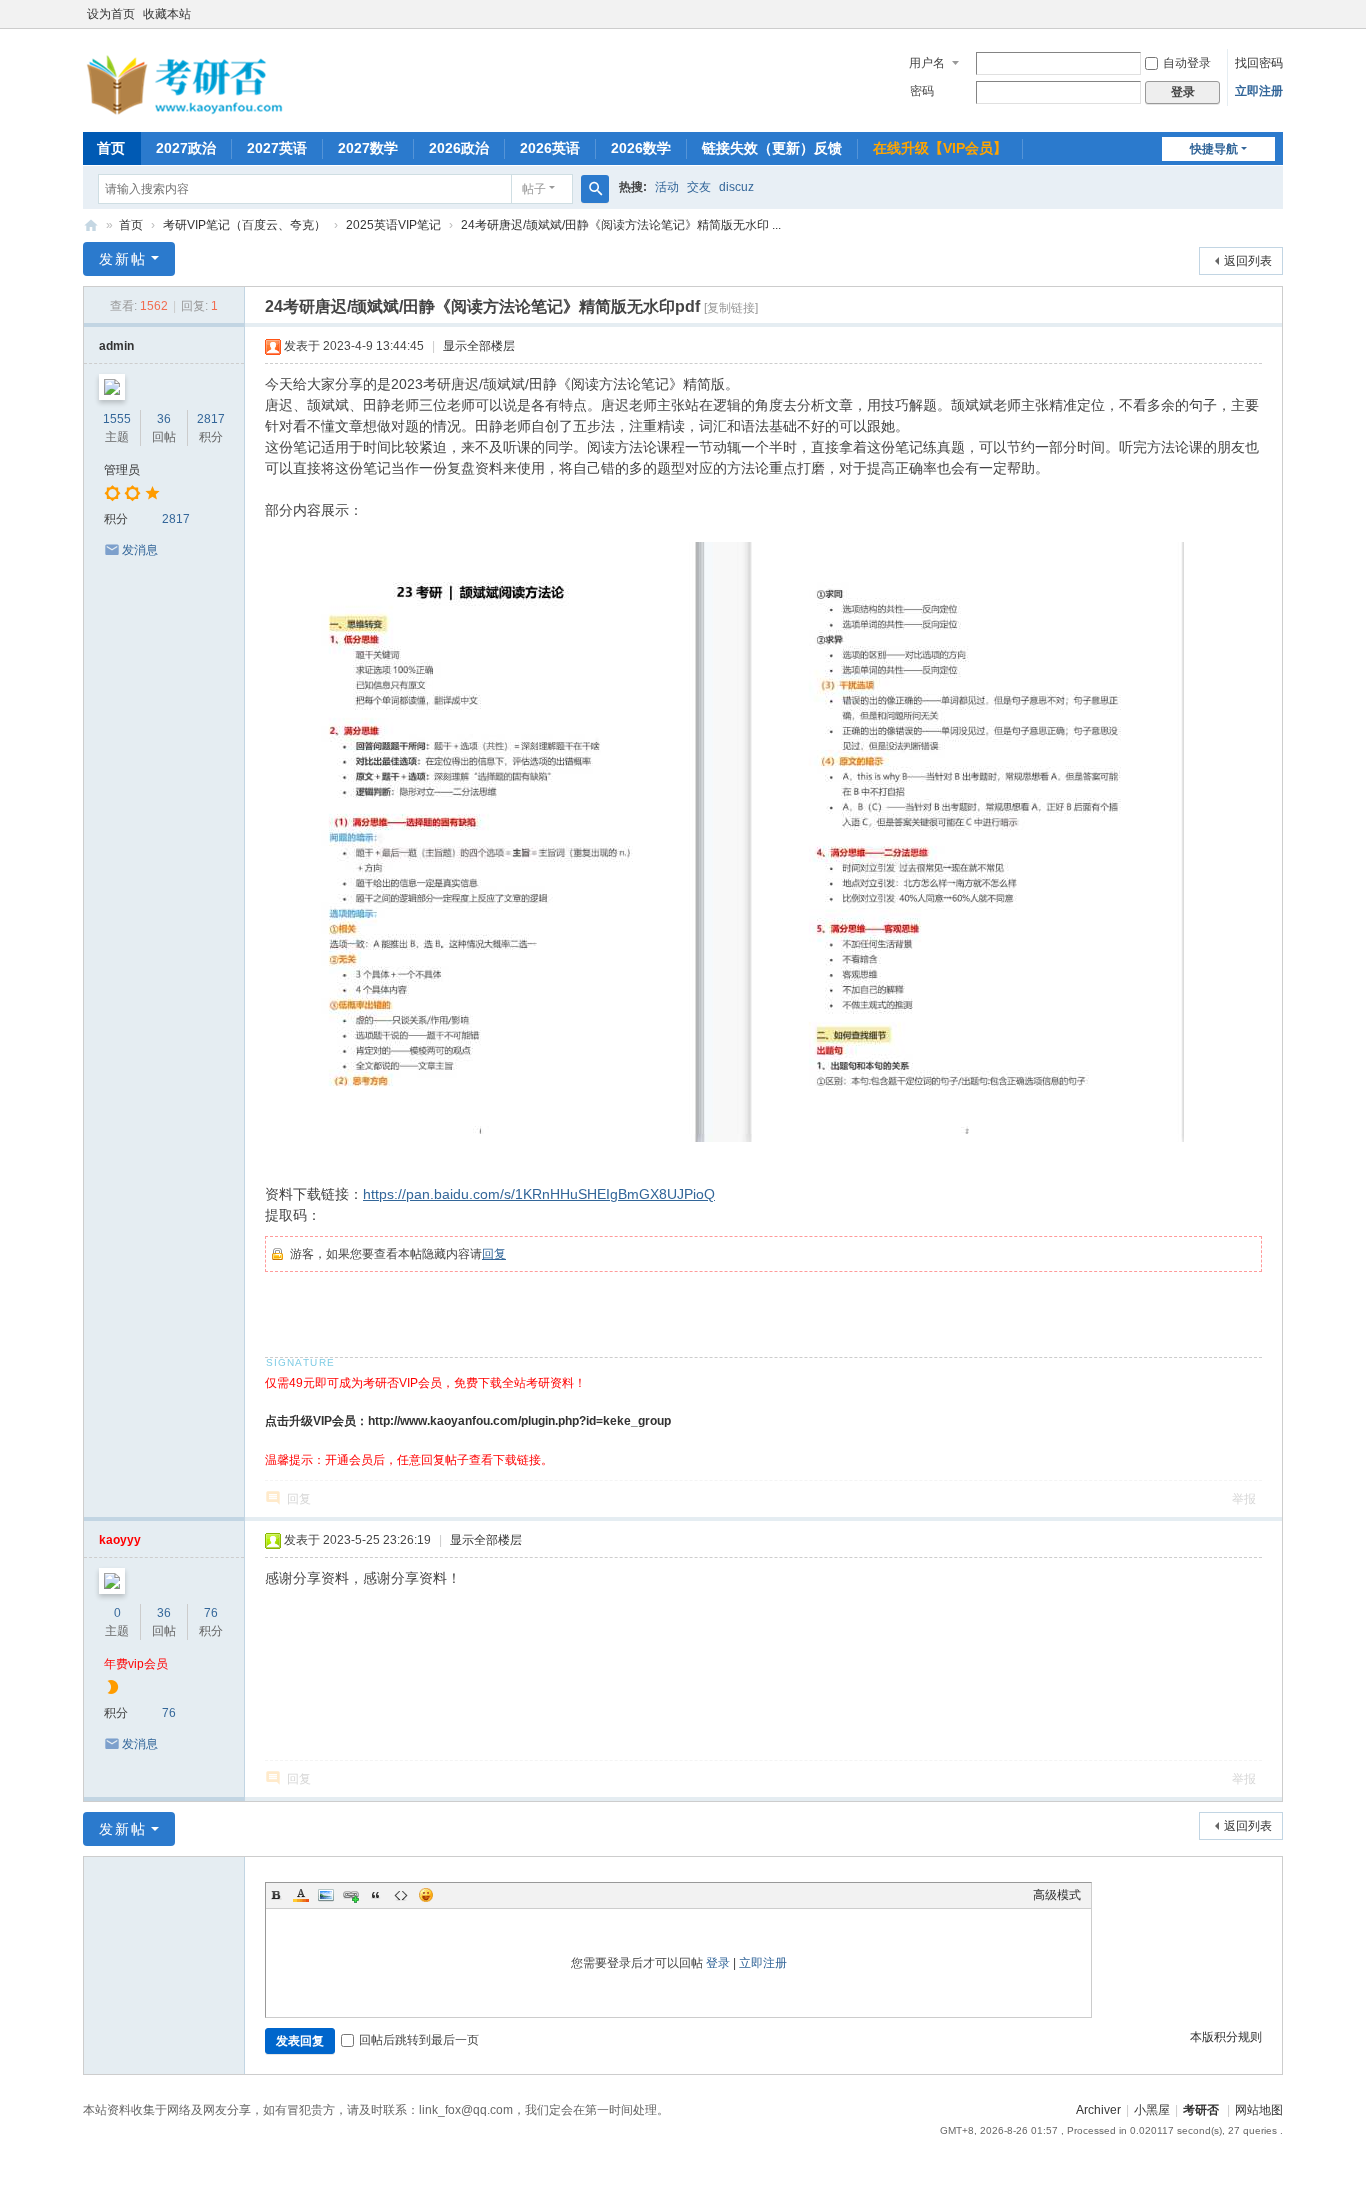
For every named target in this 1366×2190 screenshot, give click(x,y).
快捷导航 (1214, 149)
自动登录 (1187, 63)
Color (301, 1895)
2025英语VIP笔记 (393, 225)
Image (326, 1895)
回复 (494, 1254)
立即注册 (1259, 91)
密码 (922, 91)
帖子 (534, 189)
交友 (699, 187)
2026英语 (550, 148)
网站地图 (1259, 2110)
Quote (376, 1895)
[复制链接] (731, 308)
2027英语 (277, 148)
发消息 (140, 550)
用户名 (927, 63)
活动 (667, 187)
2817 (211, 419)
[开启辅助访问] (1278, 14)
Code (401, 1895)
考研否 (91, 225)
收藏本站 (167, 14)
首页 (111, 148)
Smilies (426, 1895)
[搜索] (595, 189)
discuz (736, 187)
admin (116, 346)
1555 (117, 419)
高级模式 (1057, 1895)
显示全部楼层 (479, 346)
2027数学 (368, 148)
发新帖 (123, 259)
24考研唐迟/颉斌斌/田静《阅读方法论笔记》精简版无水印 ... (621, 225)
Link (351, 1895)
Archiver (1098, 2110)
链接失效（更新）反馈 (772, 148)
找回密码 (1259, 63)
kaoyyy (120, 1540)
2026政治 (459, 148)
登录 (718, 1963)
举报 (1244, 1499)
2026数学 (641, 148)
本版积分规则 (1226, 2037)
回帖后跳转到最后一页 (419, 2040)
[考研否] (188, 111)
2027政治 (186, 148)
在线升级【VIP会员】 (940, 148)
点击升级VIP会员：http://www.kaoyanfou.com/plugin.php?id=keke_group (468, 1421)
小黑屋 (1152, 2110)
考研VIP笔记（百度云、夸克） (244, 225)
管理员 (122, 470)
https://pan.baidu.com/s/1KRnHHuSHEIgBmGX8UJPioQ (539, 1194)
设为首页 (111, 14)
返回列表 (1248, 261)
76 (211, 1613)
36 (164, 419)
